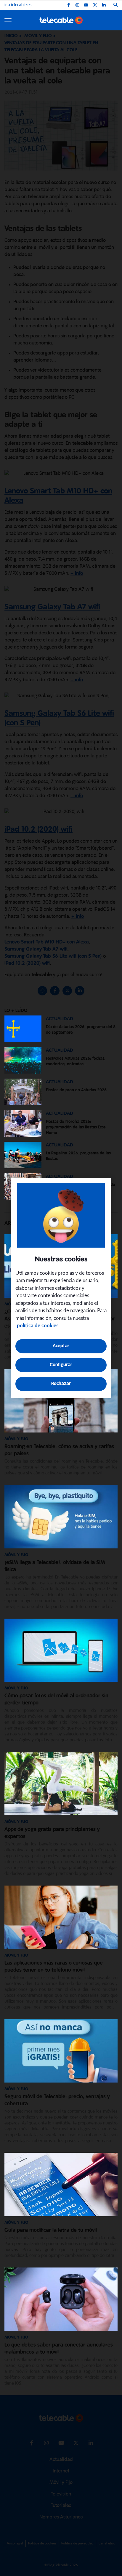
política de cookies (38, 1326)
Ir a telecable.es (18, 5)
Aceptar (61, 1346)
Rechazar (61, 1384)
